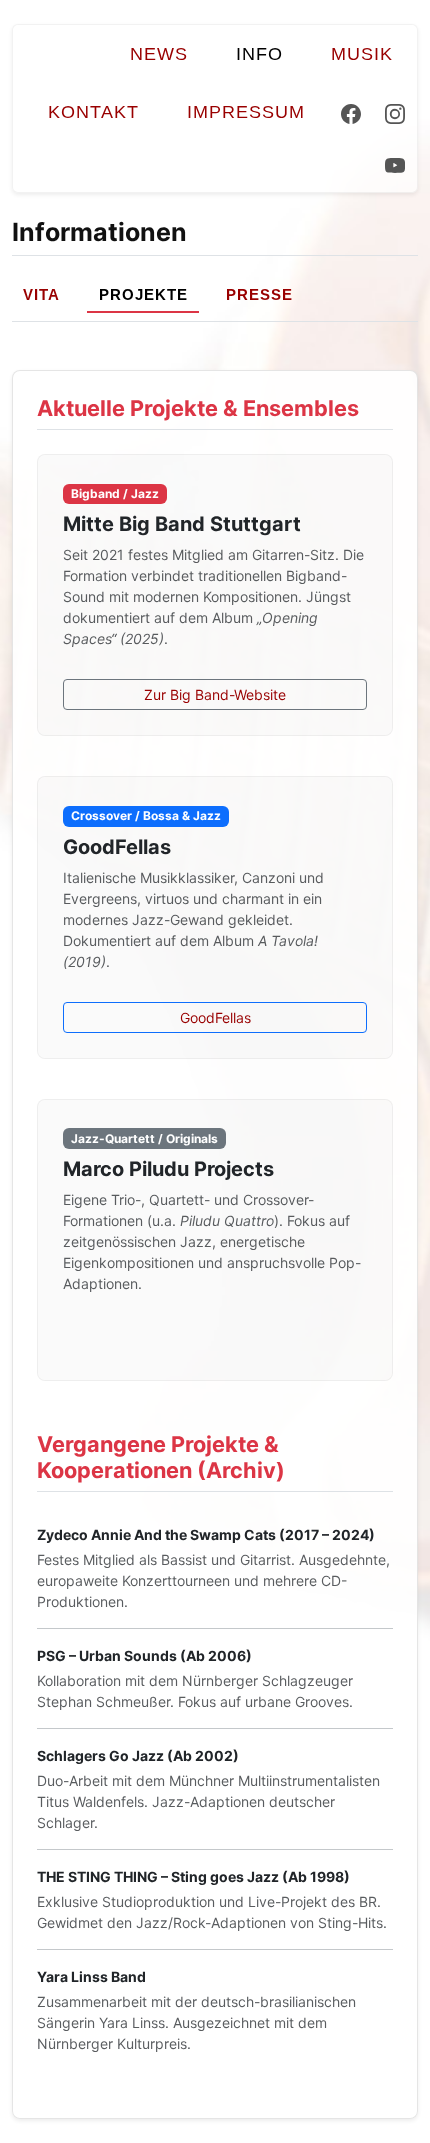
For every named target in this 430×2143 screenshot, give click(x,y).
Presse (259, 294)
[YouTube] (395, 167)
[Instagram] (395, 112)
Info (259, 54)
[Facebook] (351, 112)
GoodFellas (215, 1017)
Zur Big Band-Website (215, 694)
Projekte (143, 294)
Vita (41, 294)
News (159, 54)
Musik (362, 54)
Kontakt (93, 112)
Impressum (246, 112)
